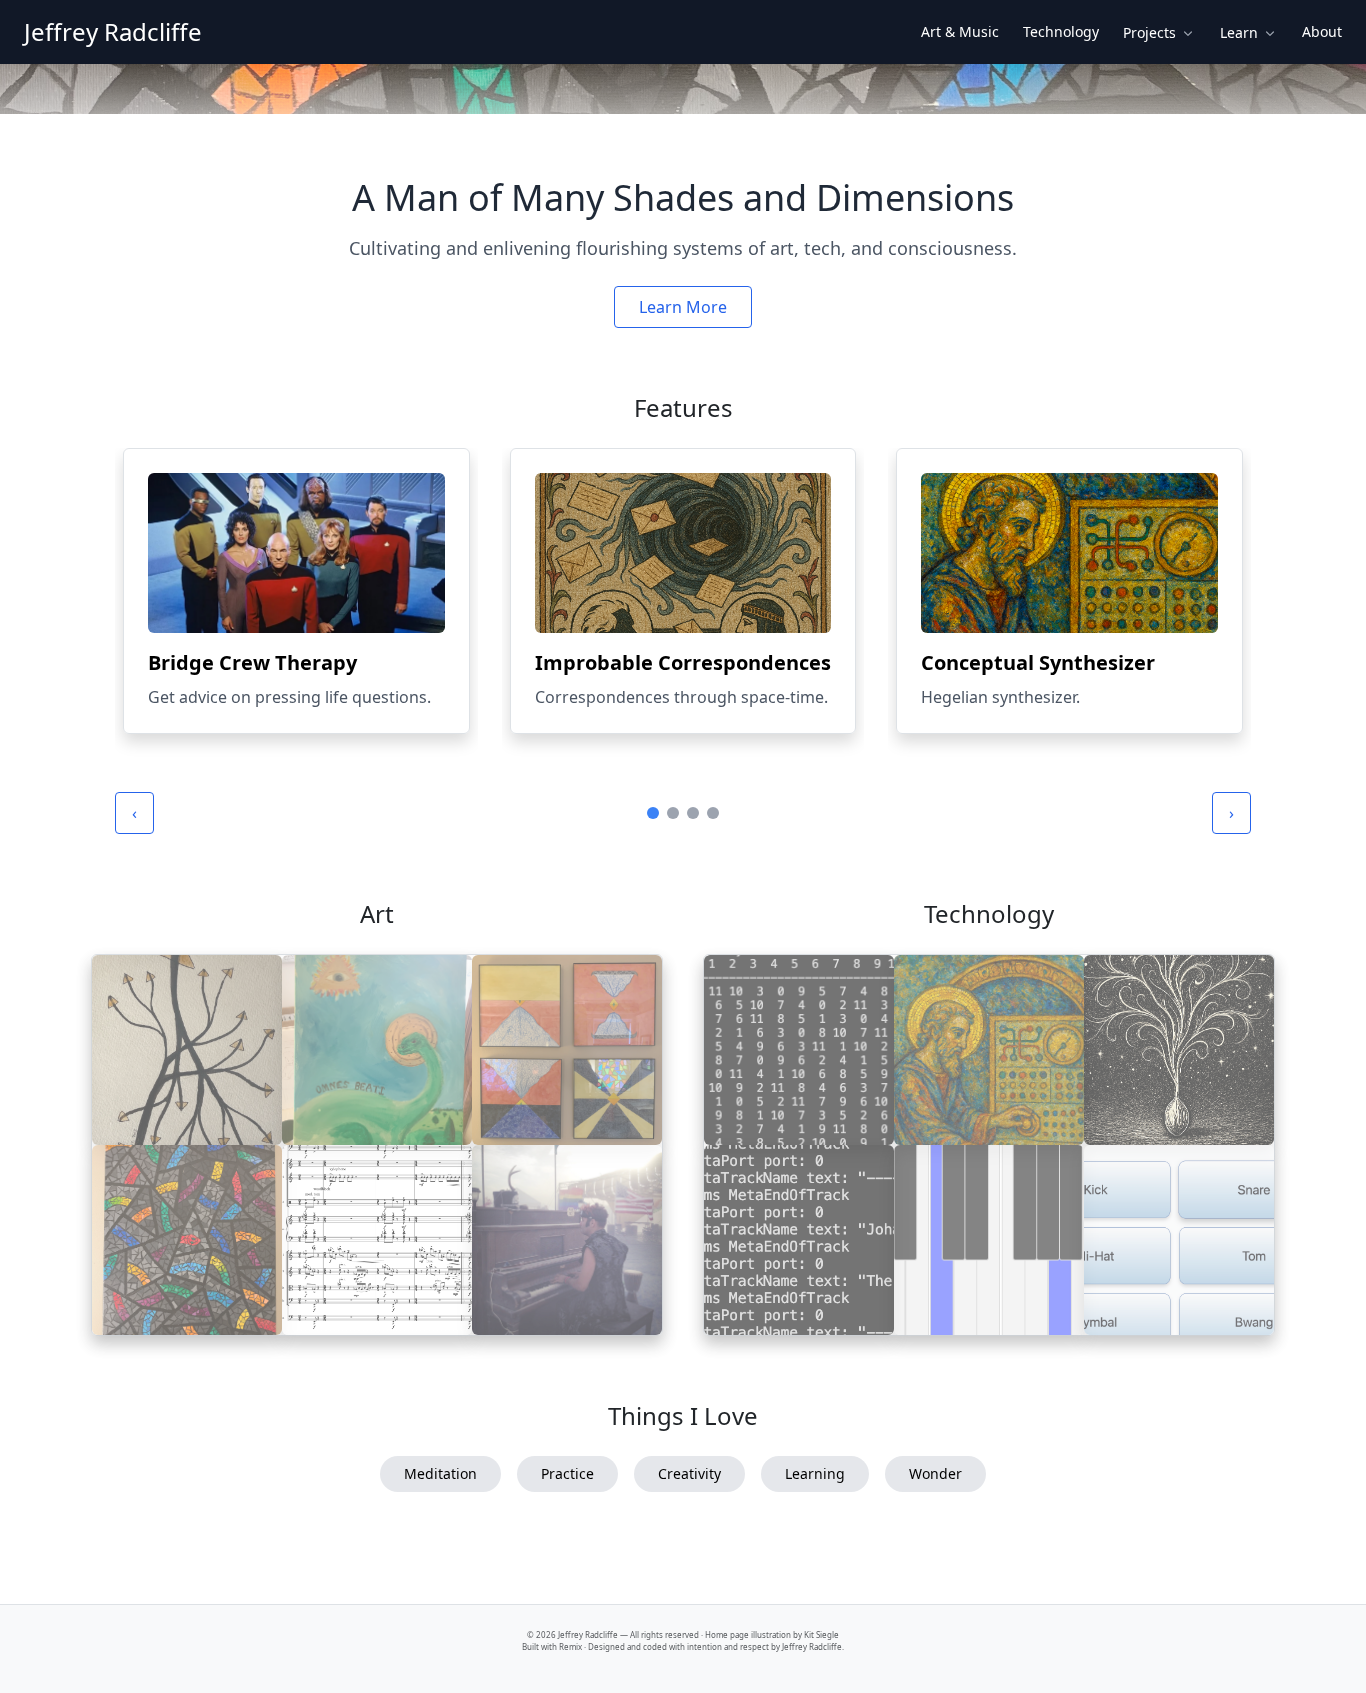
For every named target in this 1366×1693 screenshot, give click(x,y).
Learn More (683, 307)
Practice (567, 1473)
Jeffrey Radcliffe (113, 32)
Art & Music (960, 31)
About (1322, 31)
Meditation (440, 1473)
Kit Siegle (821, 1634)
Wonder (935, 1473)
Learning (815, 1473)
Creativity (689, 1473)
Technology (1061, 31)
